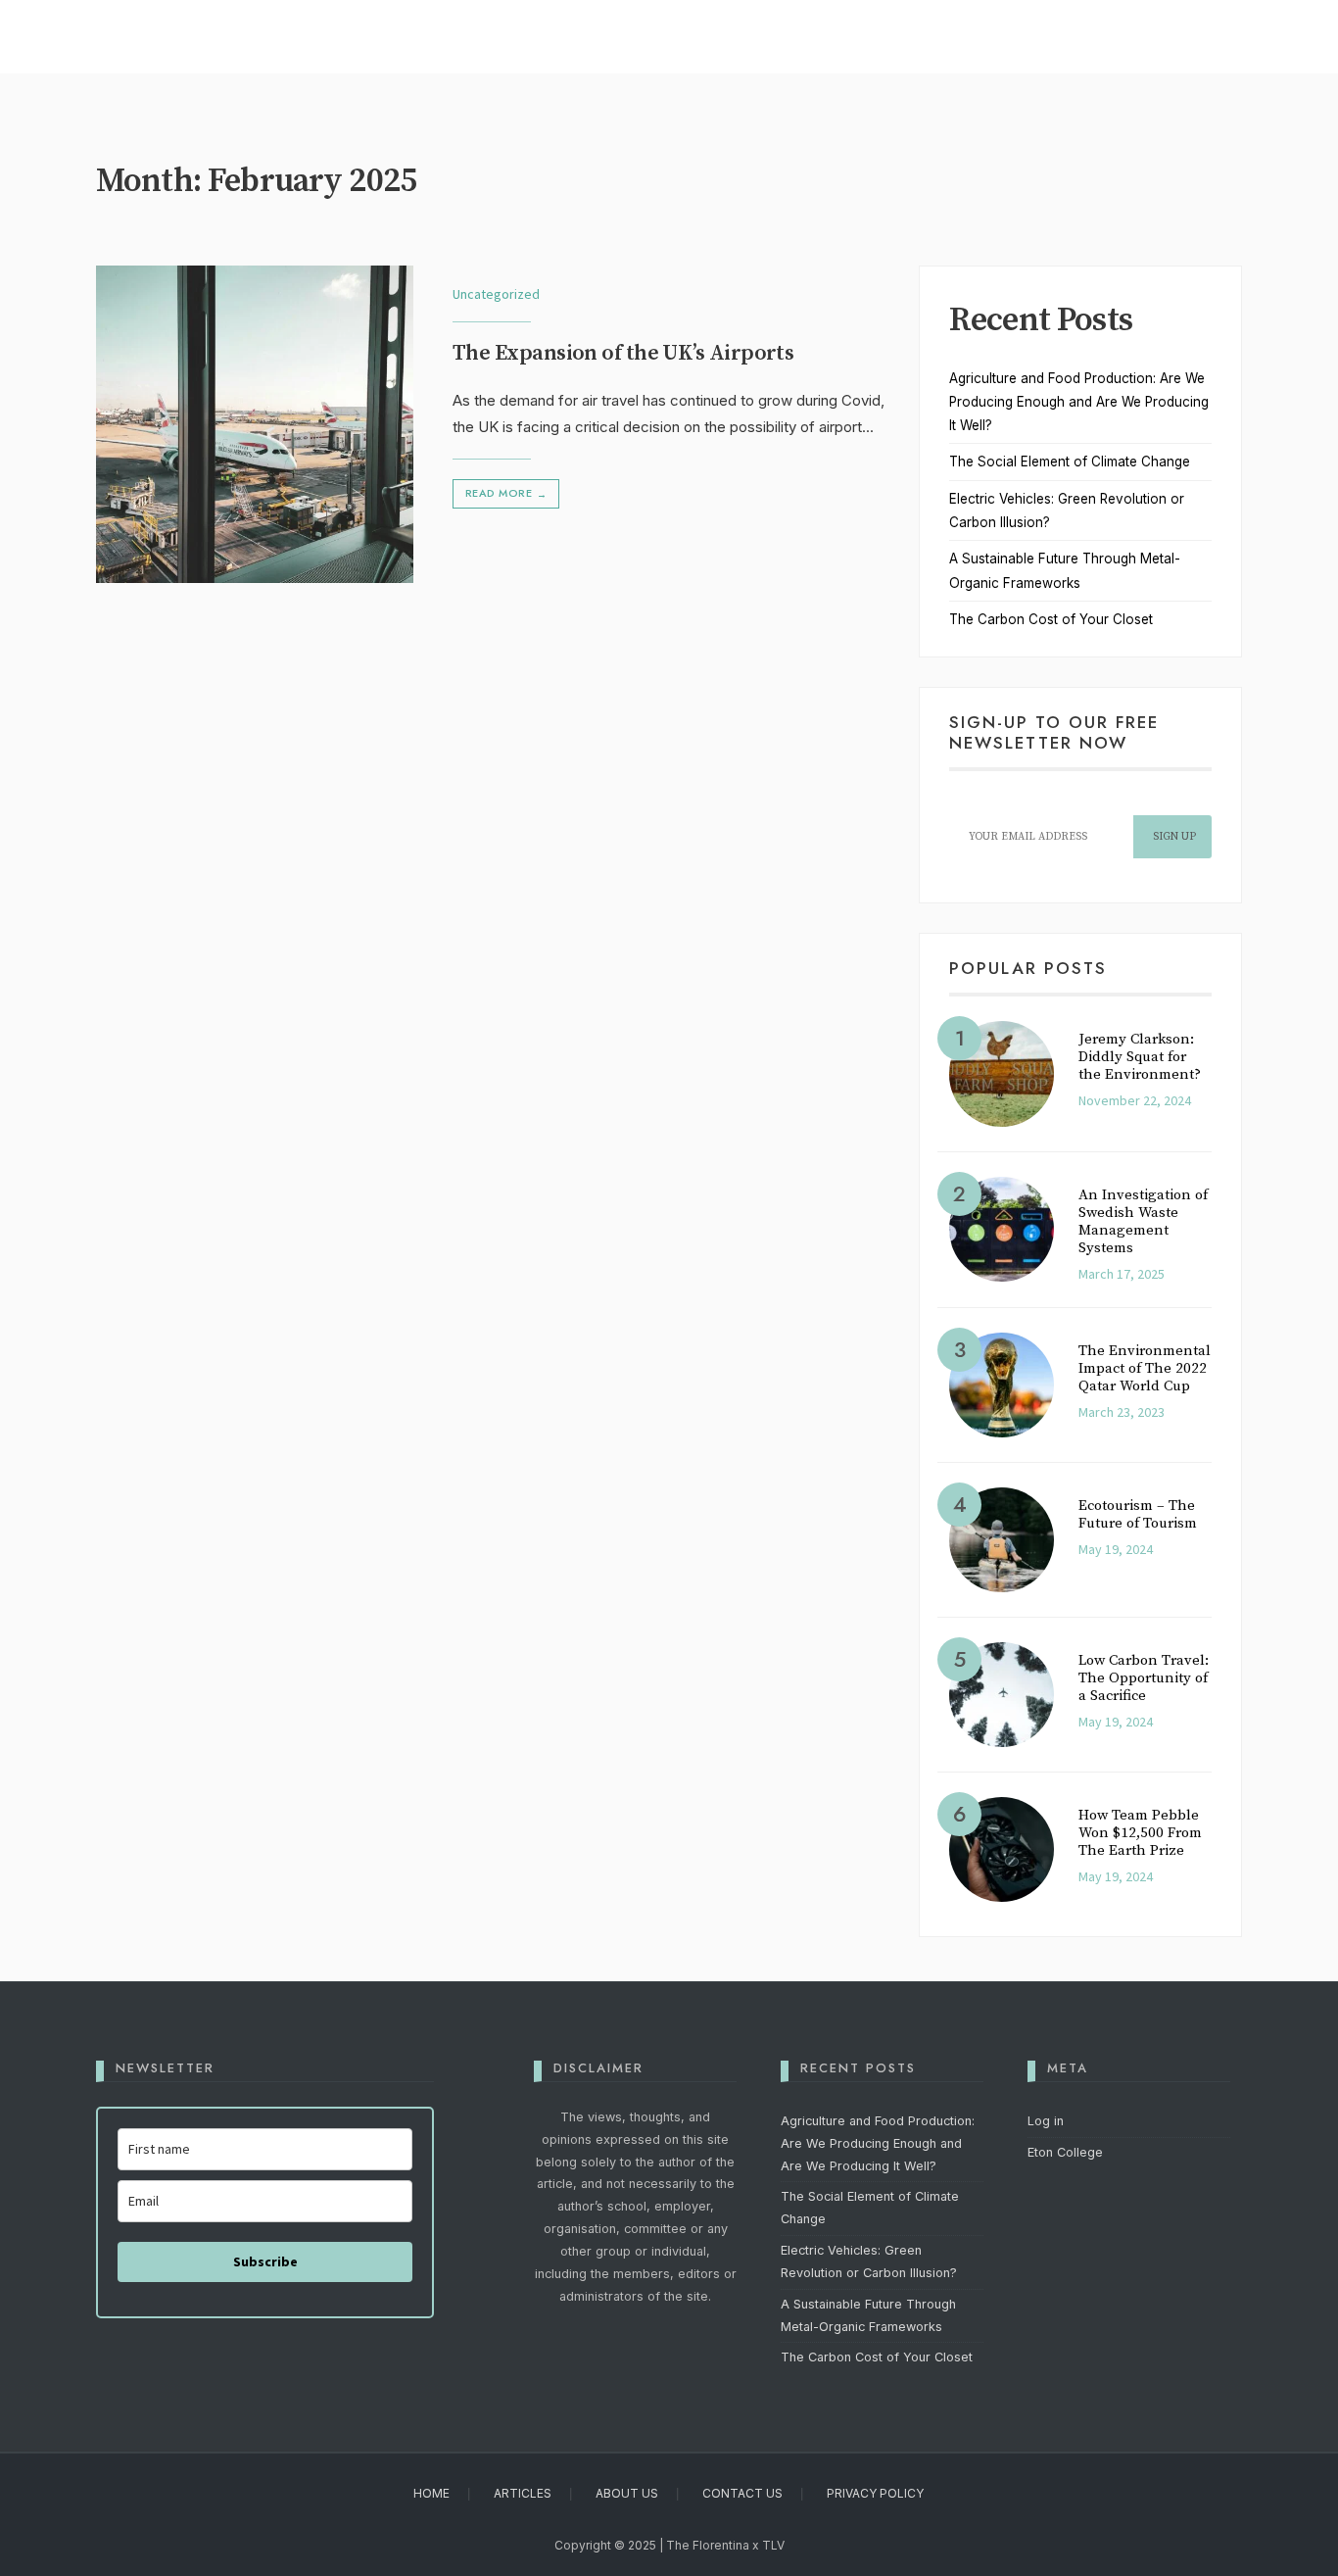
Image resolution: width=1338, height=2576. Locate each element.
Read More (506, 493)
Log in (1046, 2121)
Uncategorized (496, 294)
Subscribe (265, 2261)
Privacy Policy (875, 2493)
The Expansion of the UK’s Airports (623, 354)
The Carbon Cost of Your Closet (1051, 619)
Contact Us (742, 2493)
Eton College (1065, 2152)
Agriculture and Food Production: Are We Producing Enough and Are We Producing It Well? (1079, 402)
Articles (523, 2493)
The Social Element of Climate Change (1070, 462)
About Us (627, 2493)
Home (431, 2493)
